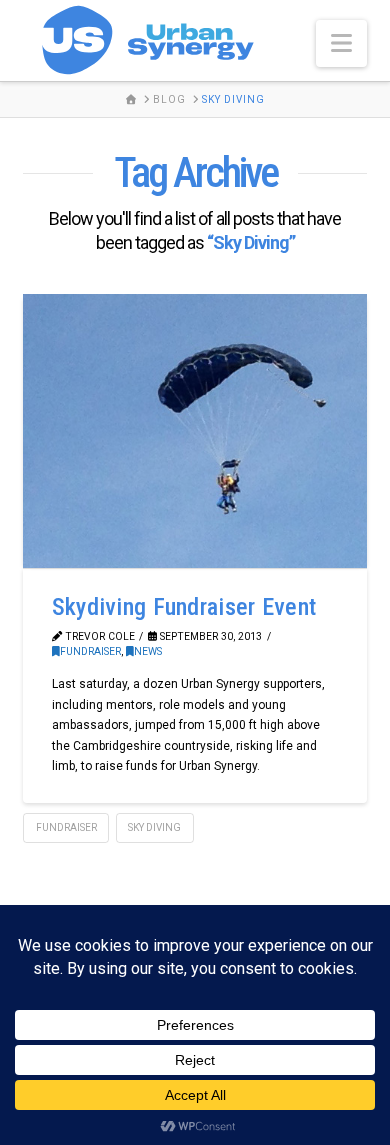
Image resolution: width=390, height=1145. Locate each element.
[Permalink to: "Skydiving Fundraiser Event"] (194, 431)
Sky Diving (154, 827)
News (148, 651)
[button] (341, 43)
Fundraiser (90, 651)
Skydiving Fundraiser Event (184, 607)
